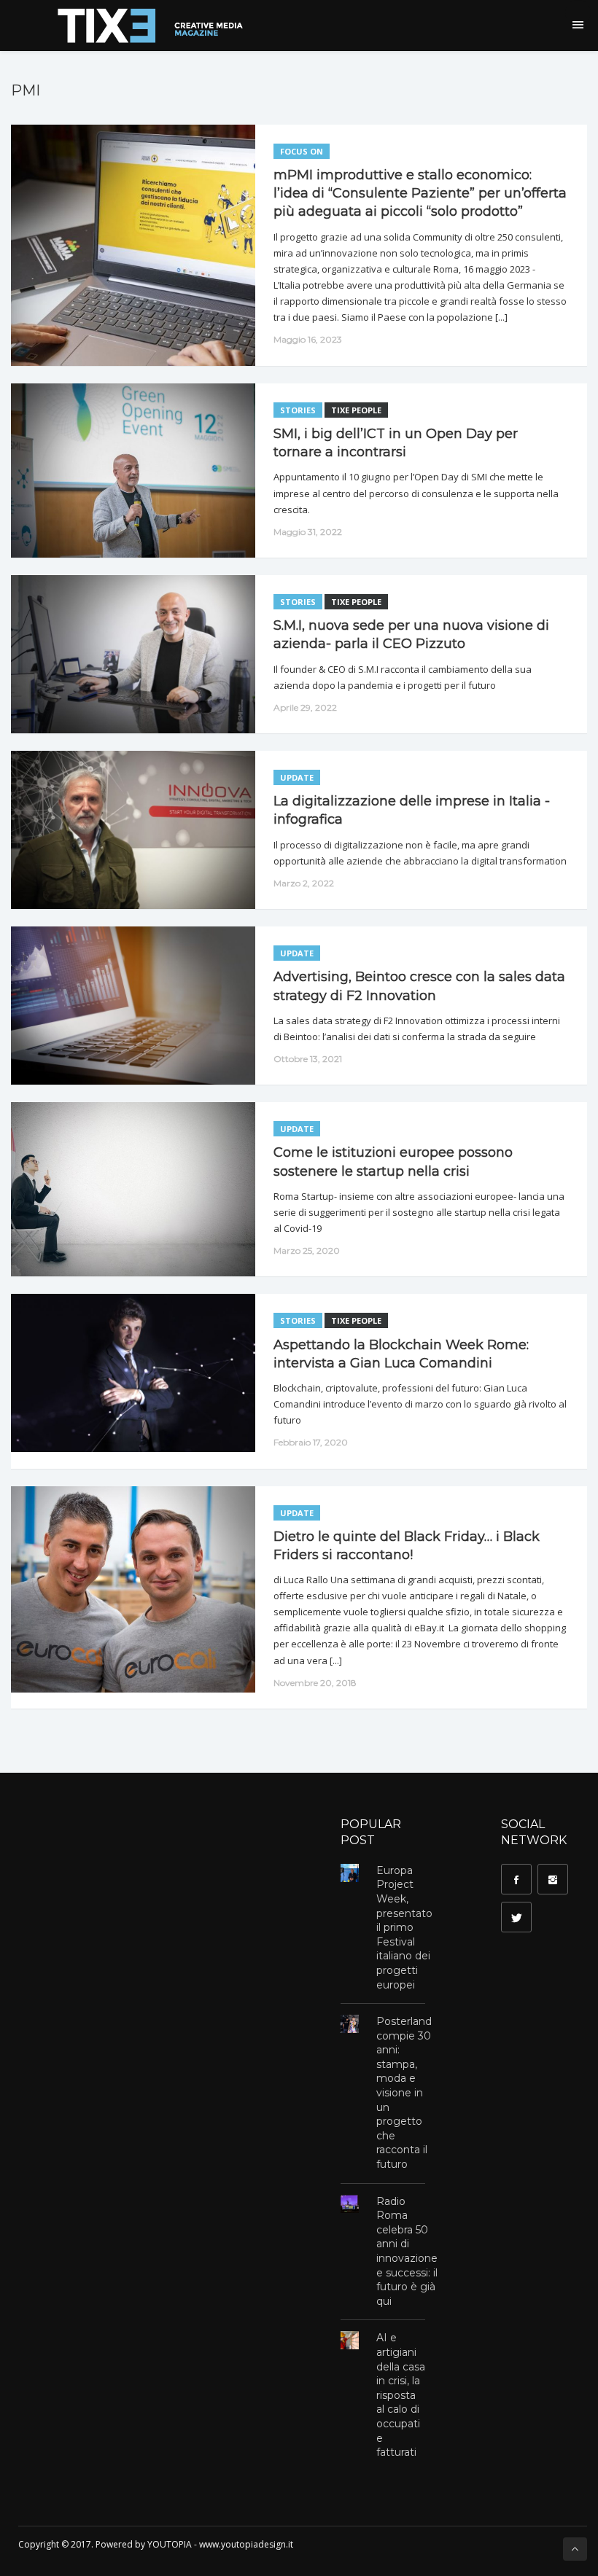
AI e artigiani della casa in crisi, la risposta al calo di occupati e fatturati (401, 2395)
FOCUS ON (302, 151)
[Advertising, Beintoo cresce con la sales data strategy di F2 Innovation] (126, 1006)
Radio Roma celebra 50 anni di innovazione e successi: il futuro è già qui (407, 2251)
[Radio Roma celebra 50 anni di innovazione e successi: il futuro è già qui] (350, 2204)
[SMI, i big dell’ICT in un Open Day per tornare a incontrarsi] (126, 471)
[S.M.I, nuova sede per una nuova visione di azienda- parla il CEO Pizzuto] (126, 654)
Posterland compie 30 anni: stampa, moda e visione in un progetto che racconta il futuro (404, 2093)
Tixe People (356, 410)
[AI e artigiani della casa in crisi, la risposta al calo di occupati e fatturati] (350, 2340)
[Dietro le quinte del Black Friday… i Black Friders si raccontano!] (126, 1589)
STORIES (298, 410)
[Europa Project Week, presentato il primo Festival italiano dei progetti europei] (350, 1873)
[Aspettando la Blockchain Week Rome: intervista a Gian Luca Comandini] (126, 1373)
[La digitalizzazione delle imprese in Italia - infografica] (126, 830)
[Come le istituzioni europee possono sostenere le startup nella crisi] (126, 1189)
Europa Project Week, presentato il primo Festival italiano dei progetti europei (404, 1928)
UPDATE (297, 777)
